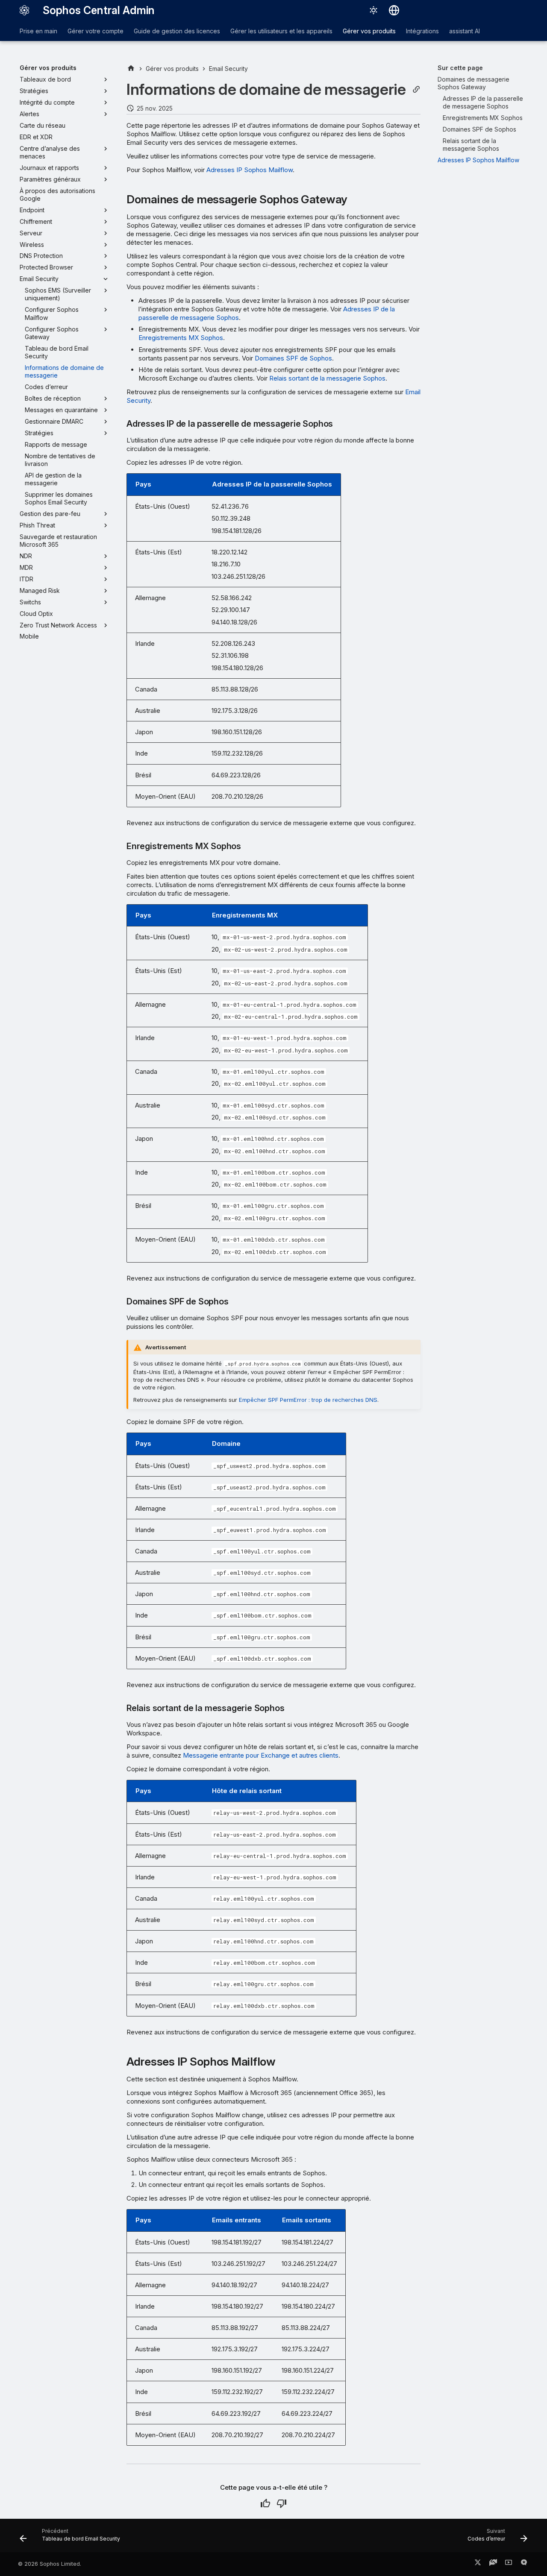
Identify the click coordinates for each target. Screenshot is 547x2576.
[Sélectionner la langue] (394, 10)
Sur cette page (460, 68)
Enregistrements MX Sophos (181, 338)
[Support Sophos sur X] (478, 2564)
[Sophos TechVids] (509, 2564)
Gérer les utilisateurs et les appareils (281, 31)
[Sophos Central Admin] (24, 10)
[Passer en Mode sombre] (373, 10)
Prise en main (38, 31)
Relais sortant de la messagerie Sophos (327, 378)
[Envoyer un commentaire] (524, 2564)
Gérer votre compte (96, 31)
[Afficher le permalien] (416, 89)
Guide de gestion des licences (177, 31)
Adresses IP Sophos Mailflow (250, 170)
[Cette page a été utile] (265, 2503)
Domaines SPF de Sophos (293, 358)
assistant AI (465, 31)
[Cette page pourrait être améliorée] (282, 2503)
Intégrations (422, 31)
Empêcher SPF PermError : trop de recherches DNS (308, 1400)
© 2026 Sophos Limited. (50, 2564)
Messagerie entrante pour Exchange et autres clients (261, 1755)
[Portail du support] (493, 2564)
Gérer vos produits (369, 31)
